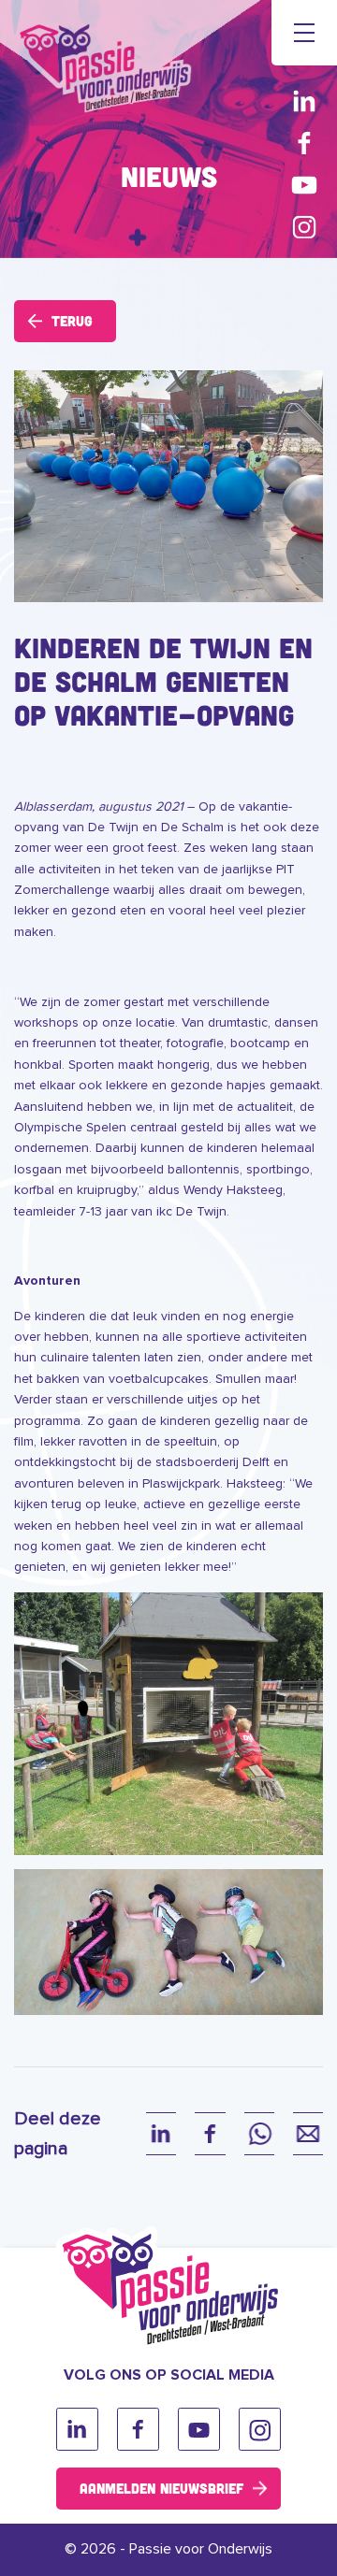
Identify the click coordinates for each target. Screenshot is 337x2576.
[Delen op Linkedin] (161, 2134)
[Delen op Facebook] (210, 2134)
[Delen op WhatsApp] (259, 2134)
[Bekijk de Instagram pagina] (304, 227)
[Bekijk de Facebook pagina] (304, 143)
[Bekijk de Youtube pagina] (304, 185)
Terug (72, 321)
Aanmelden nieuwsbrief (161, 2488)
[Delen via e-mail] (308, 2134)
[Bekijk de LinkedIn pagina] (304, 101)
